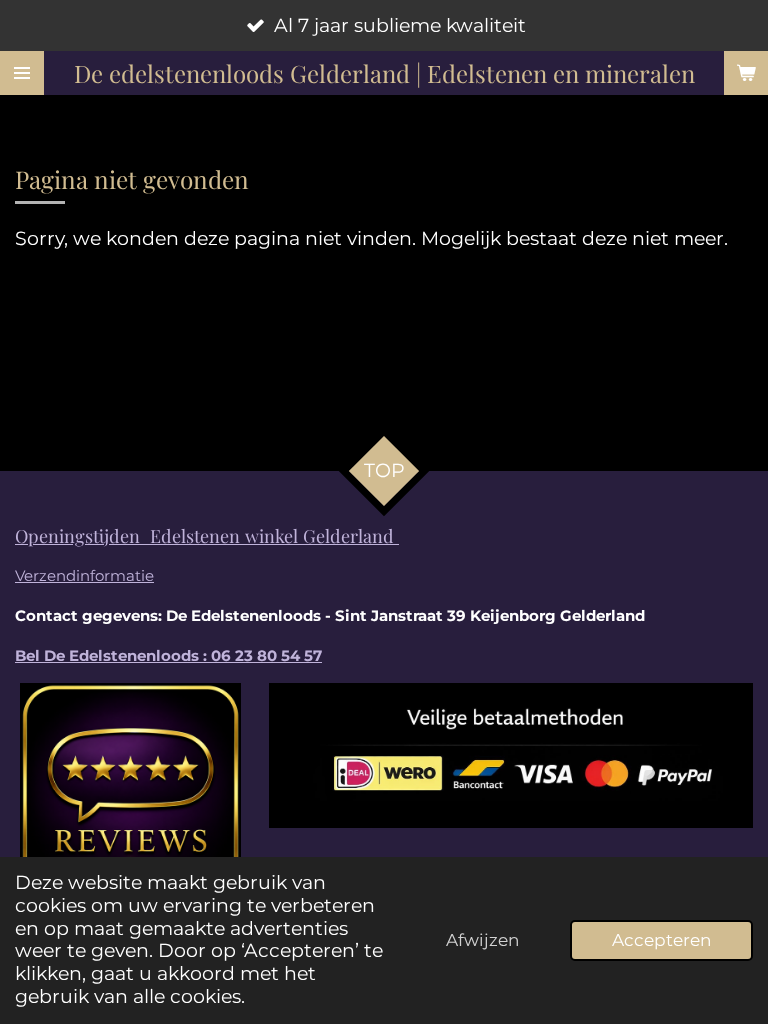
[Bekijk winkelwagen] (746, 73)
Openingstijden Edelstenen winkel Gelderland (207, 535)
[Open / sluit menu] (22, 73)
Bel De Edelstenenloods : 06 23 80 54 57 (168, 655)
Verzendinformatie (84, 575)
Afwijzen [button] (482, 939)
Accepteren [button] (661, 939)
